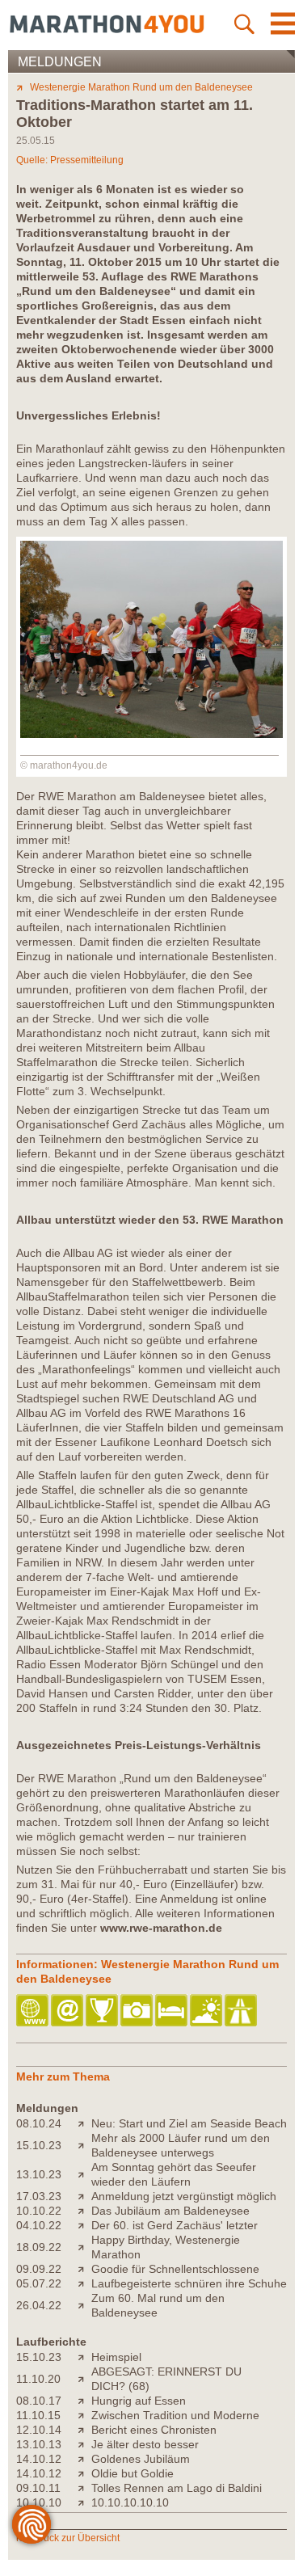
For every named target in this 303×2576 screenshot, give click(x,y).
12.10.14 (39, 2430)
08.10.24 (39, 2123)
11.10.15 (38, 2415)
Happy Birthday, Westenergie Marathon (166, 2247)
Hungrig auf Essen (139, 2401)
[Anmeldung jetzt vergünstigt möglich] (84, 2196)
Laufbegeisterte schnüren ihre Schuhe (189, 2283)
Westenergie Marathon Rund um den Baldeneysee (141, 87)
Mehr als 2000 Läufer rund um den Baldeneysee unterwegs (181, 2145)
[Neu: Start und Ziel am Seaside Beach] (84, 2123)
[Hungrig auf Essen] (84, 2401)
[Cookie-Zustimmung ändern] (32, 2524)
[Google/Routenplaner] (242, 2011)
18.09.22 (39, 2247)
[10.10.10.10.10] (84, 2502)
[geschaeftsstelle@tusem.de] (68, 2011)
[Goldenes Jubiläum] (84, 2459)
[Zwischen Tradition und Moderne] (84, 2415)
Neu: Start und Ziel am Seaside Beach (189, 2123)
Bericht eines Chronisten (154, 2430)
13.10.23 (39, 2174)
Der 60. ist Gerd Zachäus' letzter (175, 2225)
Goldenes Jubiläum (141, 2459)
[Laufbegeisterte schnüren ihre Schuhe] (84, 2283)
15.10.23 (39, 2145)
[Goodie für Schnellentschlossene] (84, 2269)
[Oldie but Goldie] (84, 2473)
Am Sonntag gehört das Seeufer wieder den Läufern (174, 2174)
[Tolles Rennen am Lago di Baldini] (84, 2488)
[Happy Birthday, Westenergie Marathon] (84, 2247)
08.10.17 (39, 2401)
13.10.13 (39, 2444)
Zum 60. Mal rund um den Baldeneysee (158, 2305)
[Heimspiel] (84, 2357)
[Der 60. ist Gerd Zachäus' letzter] (84, 2225)
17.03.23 (39, 2196)
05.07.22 (39, 2283)
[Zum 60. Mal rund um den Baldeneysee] (84, 2305)
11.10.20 (38, 2379)
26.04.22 (39, 2305)
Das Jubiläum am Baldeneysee (170, 2211)
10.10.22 (39, 2211)
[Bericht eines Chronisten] (84, 2430)
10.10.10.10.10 (130, 2502)
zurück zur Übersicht (75, 2538)
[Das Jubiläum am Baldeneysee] (84, 2211)
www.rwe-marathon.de (161, 1928)
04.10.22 (39, 2225)
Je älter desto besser (145, 2444)
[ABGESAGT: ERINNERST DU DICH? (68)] (84, 2379)
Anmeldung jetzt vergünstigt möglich (184, 2196)
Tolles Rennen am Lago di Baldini (177, 2488)
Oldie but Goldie (133, 2473)
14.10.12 (39, 2459)
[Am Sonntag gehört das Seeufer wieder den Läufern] (84, 2174)
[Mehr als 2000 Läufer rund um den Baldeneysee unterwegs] (84, 2145)
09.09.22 (39, 2269)
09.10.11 (38, 2488)
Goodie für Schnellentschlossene (175, 2269)
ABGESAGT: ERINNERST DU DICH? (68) (166, 2379)
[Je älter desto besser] (84, 2444)
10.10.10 (39, 2502)
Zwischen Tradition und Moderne (175, 2415)
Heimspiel (116, 2357)
